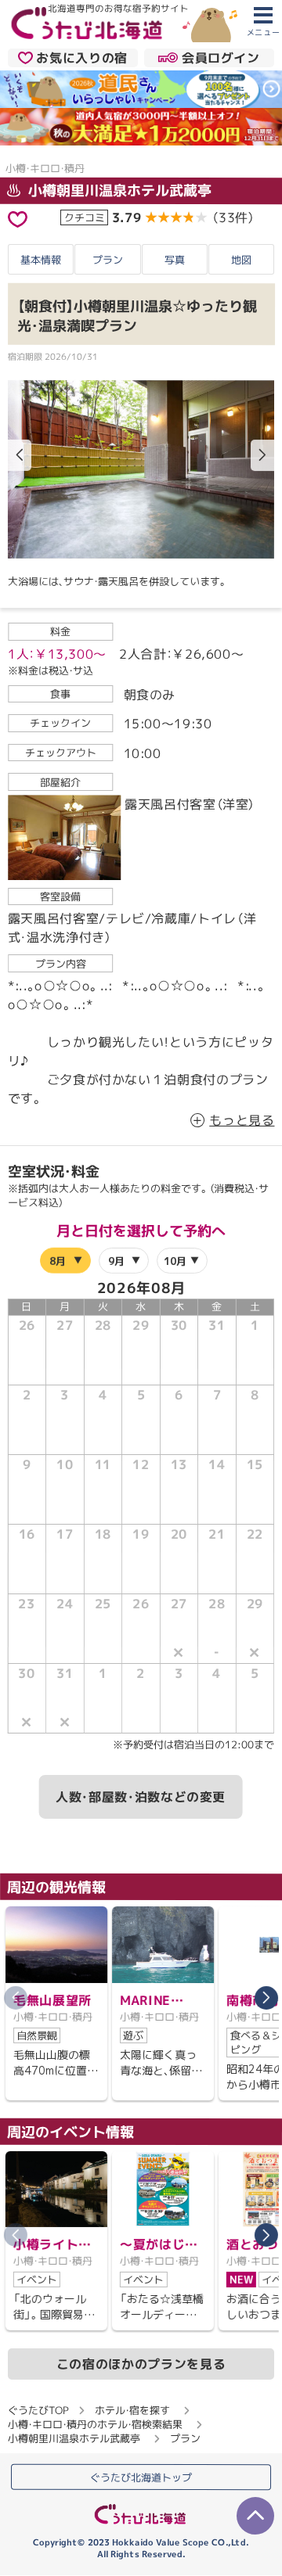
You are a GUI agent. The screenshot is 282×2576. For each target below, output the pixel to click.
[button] (262, 455)
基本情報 (41, 260)
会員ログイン (221, 58)
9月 (116, 1261)
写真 (175, 260)
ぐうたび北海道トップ (141, 2477)
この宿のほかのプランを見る (141, 2364)
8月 (58, 1261)
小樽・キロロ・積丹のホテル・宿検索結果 (95, 2424)
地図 (241, 260)
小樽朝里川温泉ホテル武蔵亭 (118, 190)
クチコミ (85, 217)
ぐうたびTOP (38, 2410)
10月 (174, 1261)
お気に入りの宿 (81, 58)
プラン (108, 260)
